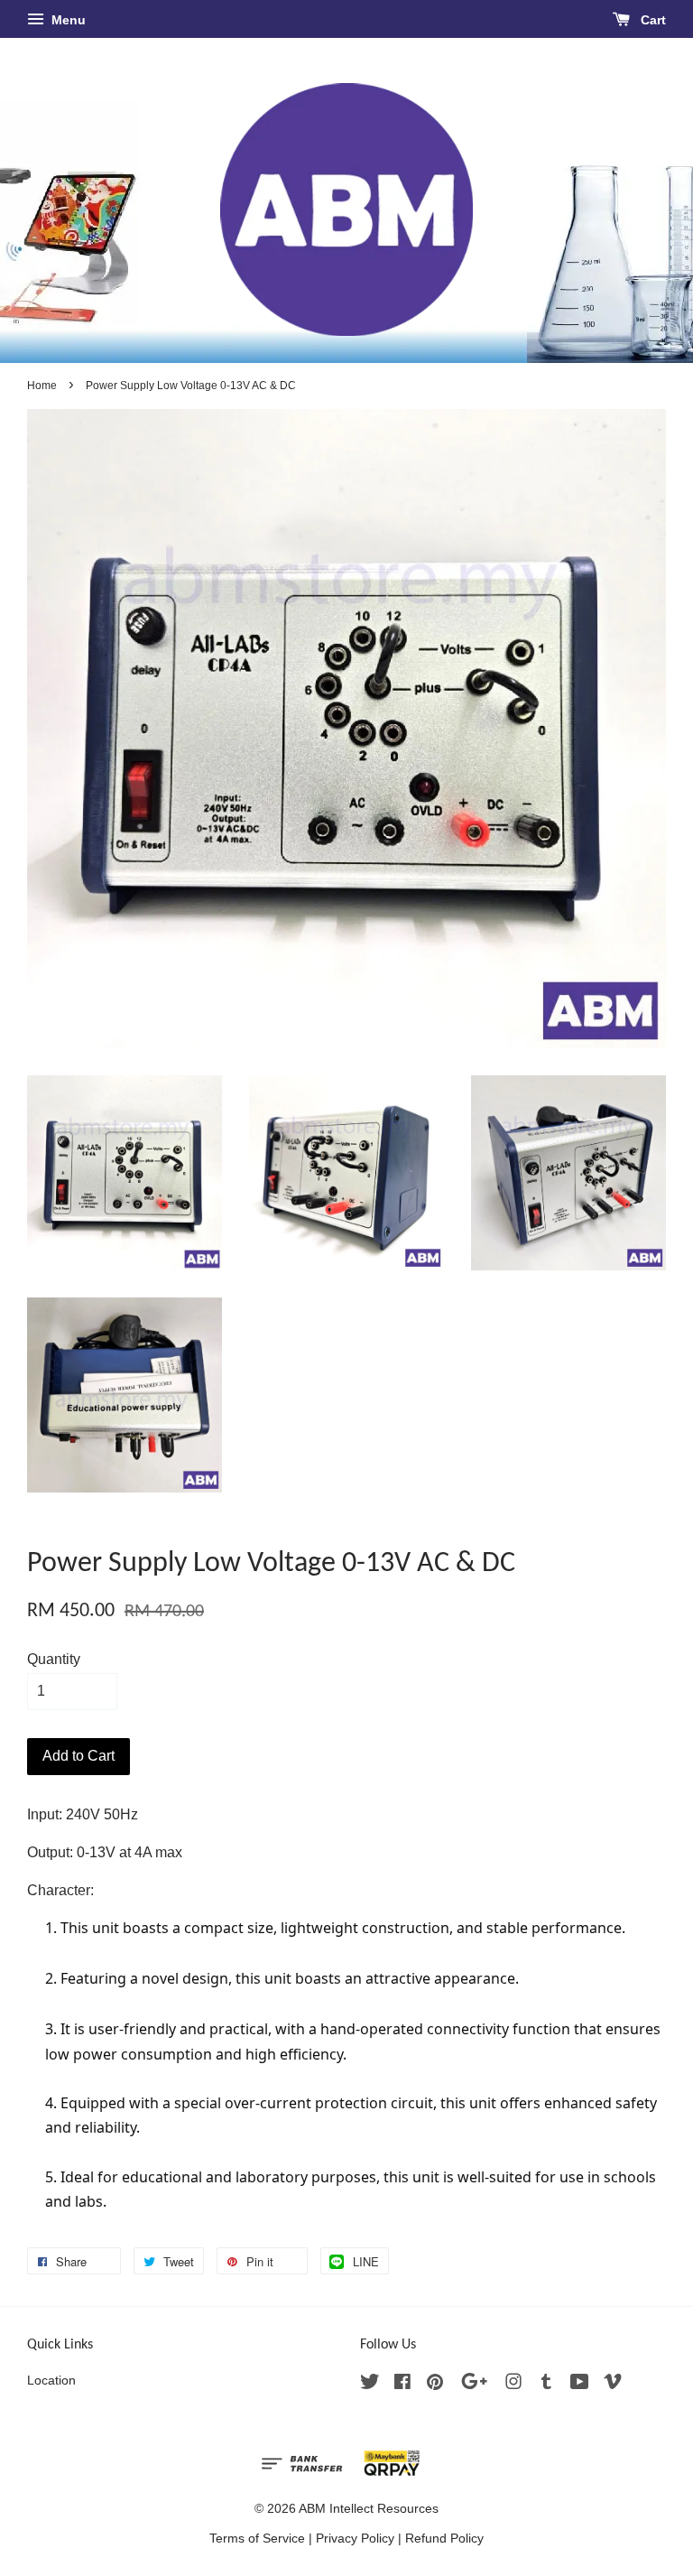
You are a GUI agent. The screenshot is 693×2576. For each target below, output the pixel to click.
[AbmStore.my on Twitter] (370, 2385)
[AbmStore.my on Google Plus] (474, 2385)
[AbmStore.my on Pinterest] (435, 2385)
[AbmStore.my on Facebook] (402, 2385)
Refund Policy (444, 2539)
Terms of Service (257, 2539)
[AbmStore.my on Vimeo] (613, 2385)
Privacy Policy (355, 2539)
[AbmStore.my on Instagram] (513, 2385)
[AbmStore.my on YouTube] (580, 2385)
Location (51, 2381)
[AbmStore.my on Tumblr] (546, 2385)
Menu (67, 20)
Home (42, 386)
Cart (651, 20)
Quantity (54, 1659)
